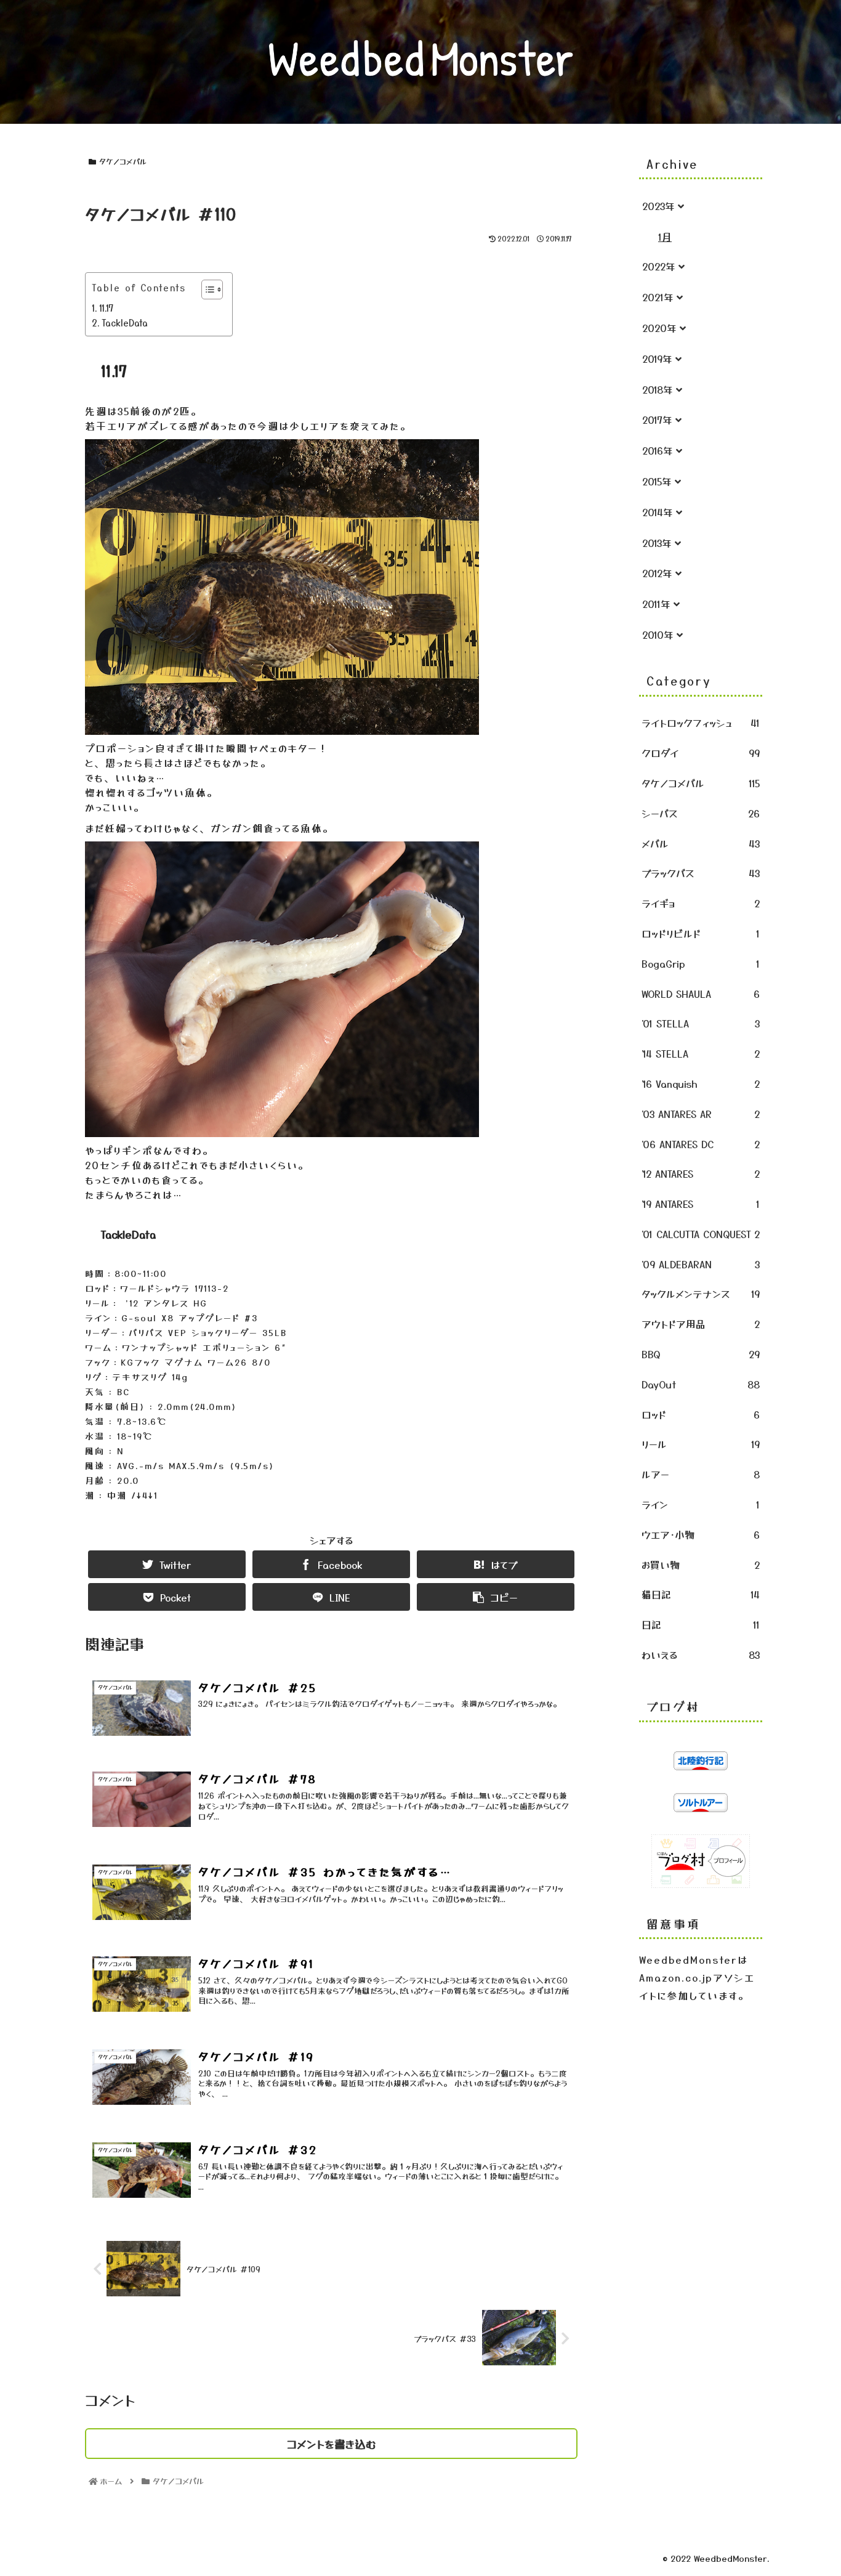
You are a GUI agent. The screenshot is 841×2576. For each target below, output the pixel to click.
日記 (701, 1624)
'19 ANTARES (701, 1204)
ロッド (701, 1414)
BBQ (701, 1354)
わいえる (701, 1655)
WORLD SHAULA (701, 994)
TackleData (125, 322)
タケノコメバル (123, 161)
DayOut (701, 1384)
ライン (701, 1504)
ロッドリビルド (701, 933)
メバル (701, 843)
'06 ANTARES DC (701, 1144)
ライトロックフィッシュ (701, 723)
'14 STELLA (701, 1053)
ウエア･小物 (701, 1534)
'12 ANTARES (701, 1173)
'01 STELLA (701, 1023)
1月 (665, 237)
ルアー (701, 1474)
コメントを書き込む (332, 2444)
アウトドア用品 (701, 1324)
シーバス (701, 813)
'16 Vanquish (701, 1083)
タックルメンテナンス (701, 1294)
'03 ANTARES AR (701, 1114)
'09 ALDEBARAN (701, 1264)
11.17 (106, 308)
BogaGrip (701, 963)
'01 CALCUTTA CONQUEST (701, 1234)
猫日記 (701, 1594)
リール (701, 1444)
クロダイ (701, 753)
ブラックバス (701, 873)
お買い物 (701, 1565)
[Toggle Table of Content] (206, 290)
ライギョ (701, 903)
